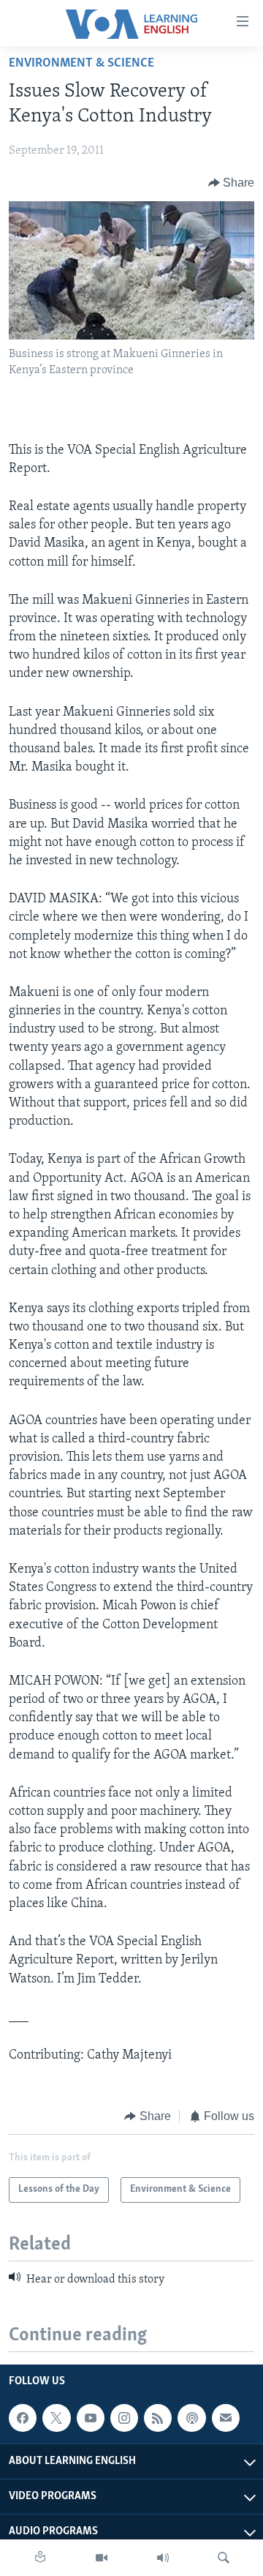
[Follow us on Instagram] (124, 2418)
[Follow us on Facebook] (23, 2418)
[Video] (102, 2558)
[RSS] (158, 2418)
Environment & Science (81, 64)
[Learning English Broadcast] (163, 2558)
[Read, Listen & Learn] (40, 2558)
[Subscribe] (226, 2418)
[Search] (224, 2558)
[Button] (232, 183)
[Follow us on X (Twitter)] (56, 2418)
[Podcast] (191, 2418)
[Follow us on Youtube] (91, 2418)
